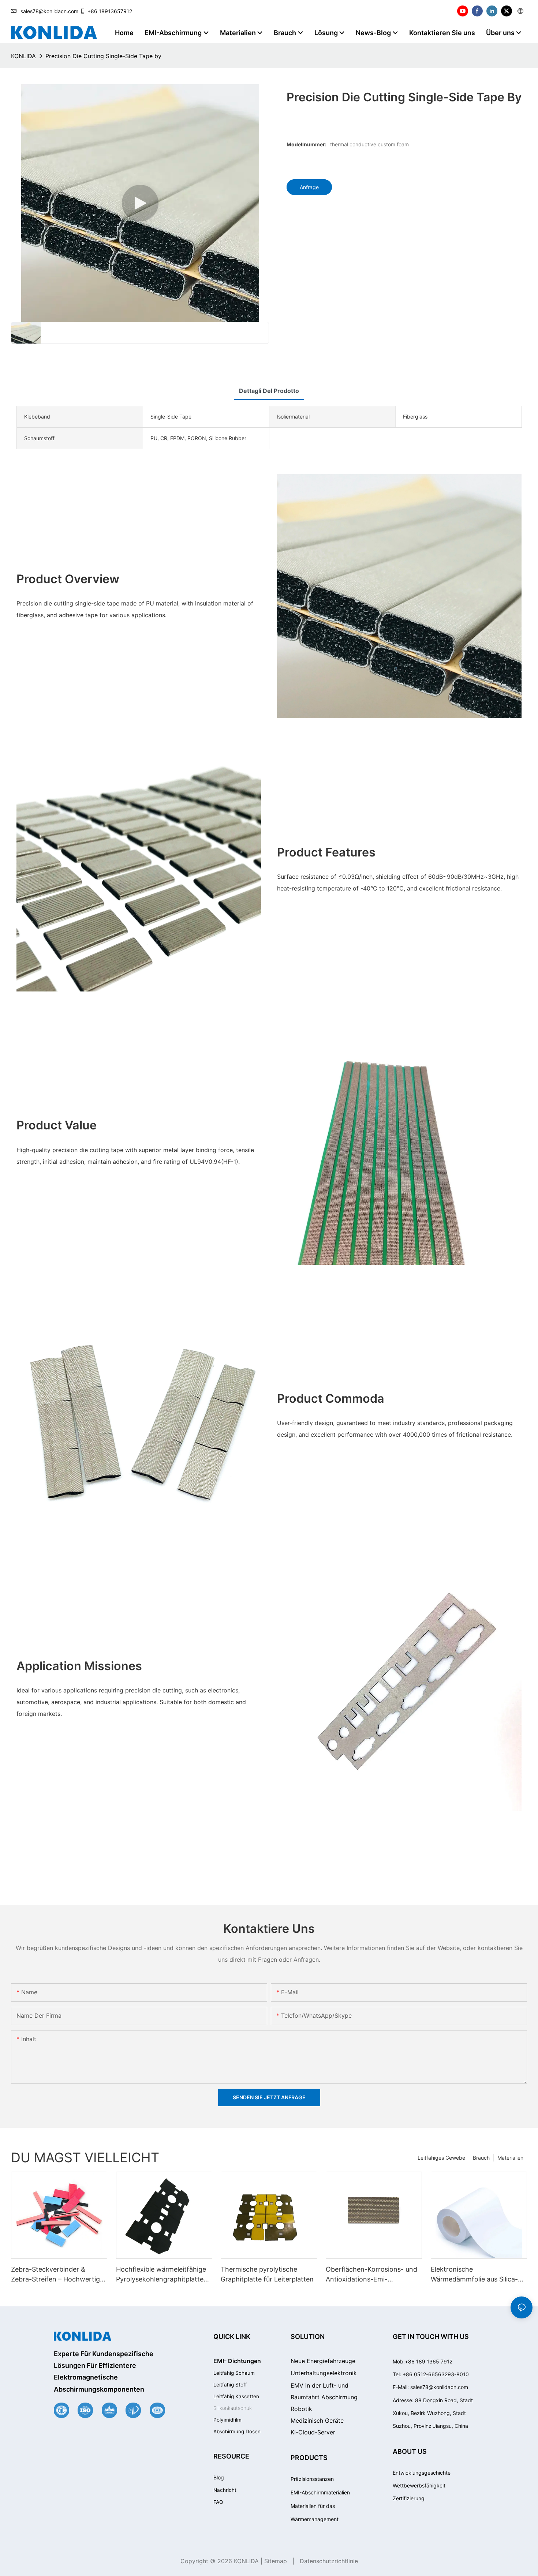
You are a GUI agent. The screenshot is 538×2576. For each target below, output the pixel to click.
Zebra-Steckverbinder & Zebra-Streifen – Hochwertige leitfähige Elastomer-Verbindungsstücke (57, 2275)
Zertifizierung (409, 2498)
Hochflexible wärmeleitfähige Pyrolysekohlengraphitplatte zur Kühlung (161, 2275)
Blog (219, 2477)
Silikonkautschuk (233, 2408)
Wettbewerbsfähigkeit (419, 2485)
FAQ (218, 2502)
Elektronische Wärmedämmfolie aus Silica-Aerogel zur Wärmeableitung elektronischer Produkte (475, 2275)
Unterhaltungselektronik (324, 2373)
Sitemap (276, 2561)
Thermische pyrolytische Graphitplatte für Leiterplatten (267, 2274)
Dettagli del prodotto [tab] (269, 391)
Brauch (481, 2158)
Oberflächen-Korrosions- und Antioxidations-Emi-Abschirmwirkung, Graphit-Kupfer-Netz (371, 2275)
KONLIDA (23, 56)
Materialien (510, 2158)
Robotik (301, 2409)
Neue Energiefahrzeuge (323, 2361)
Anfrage (309, 187)
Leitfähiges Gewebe (441, 2158)
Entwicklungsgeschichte (422, 2473)
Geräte (317, 2421)
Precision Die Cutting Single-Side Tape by (103, 56)
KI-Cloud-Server (313, 2432)
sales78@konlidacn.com (49, 11)
